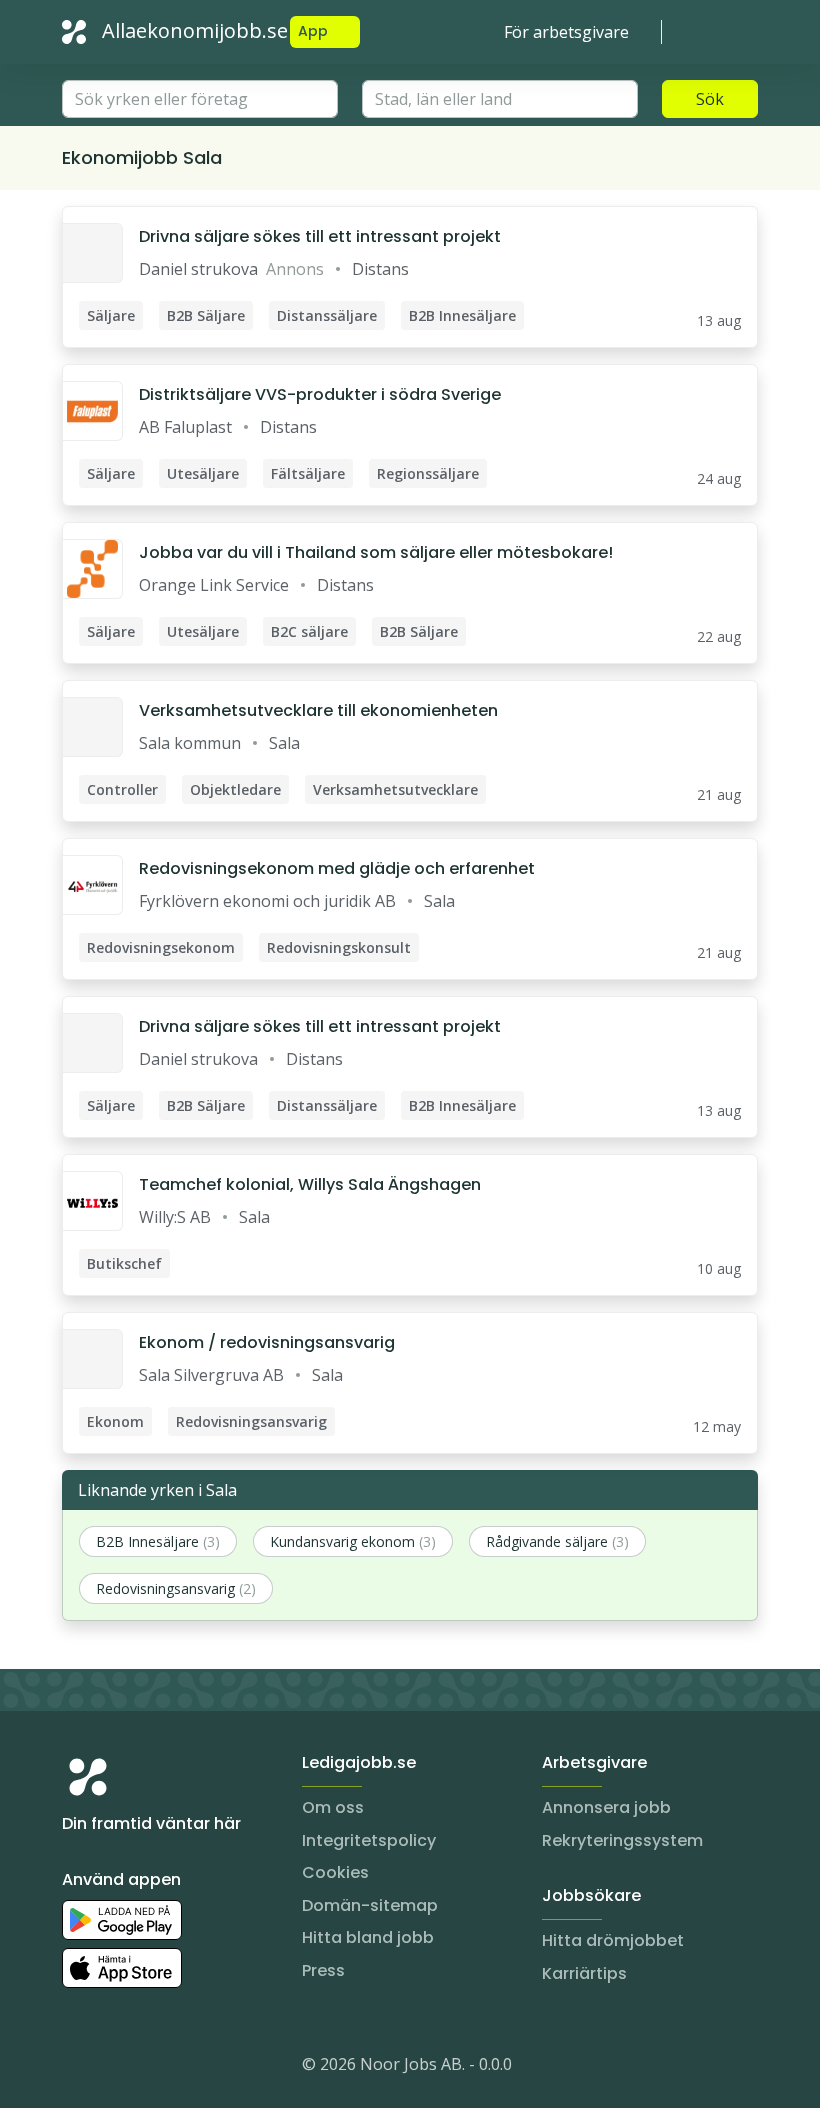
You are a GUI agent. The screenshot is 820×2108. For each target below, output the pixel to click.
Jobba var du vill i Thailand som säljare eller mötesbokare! (376, 552)
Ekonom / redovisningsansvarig (267, 1342)
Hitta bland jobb (368, 1937)
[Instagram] (78, 2068)
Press (323, 1970)
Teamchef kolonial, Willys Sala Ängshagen (310, 1184)
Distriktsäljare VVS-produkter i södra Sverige (320, 394)
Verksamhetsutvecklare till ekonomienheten (318, 710)
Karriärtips (584, 1973)
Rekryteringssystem (622, 1840)
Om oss (333, 1807)
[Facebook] (158, 2068)
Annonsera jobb (606, 1807)
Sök (710, 99)
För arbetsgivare (566, 32)
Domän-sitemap (370, 1905)
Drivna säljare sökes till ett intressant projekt (320, 236)
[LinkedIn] (118, 2068)
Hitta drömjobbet (613, 1940)
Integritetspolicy (369, 1840)
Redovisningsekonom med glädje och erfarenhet (337, 868)
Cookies (335, 1872)
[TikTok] (198, 2068)
